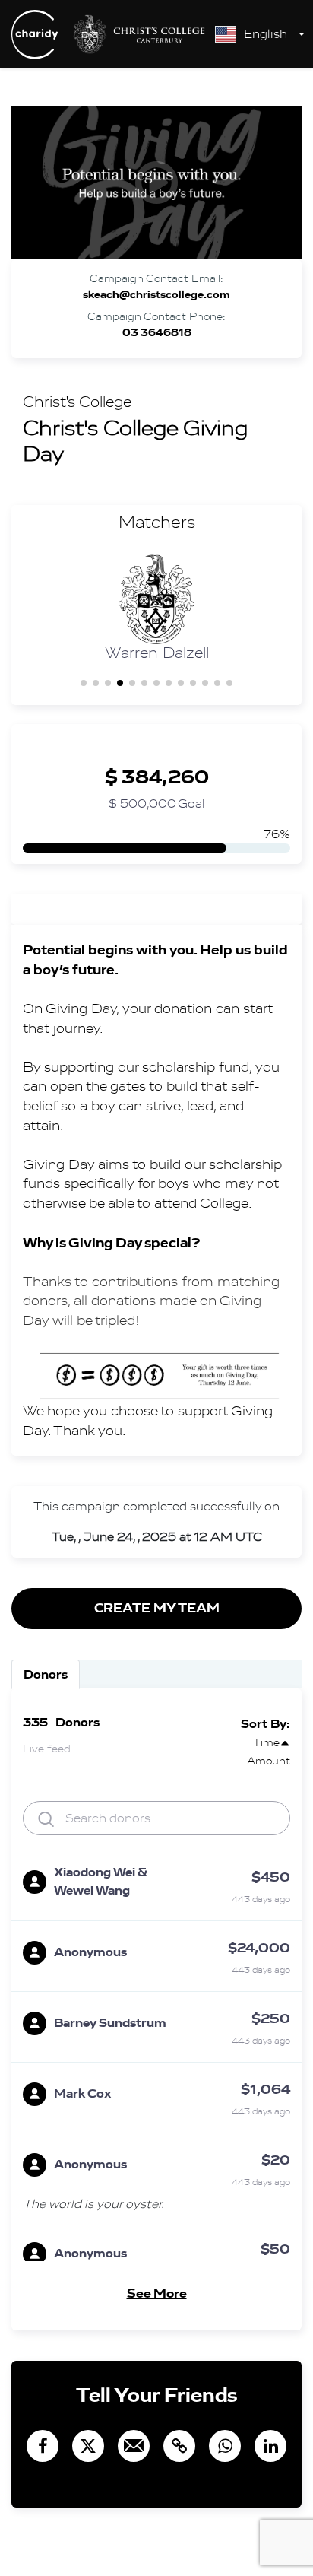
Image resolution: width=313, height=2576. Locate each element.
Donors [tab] (46, 1674)
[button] (84, 683)
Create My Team (157, 1608)
